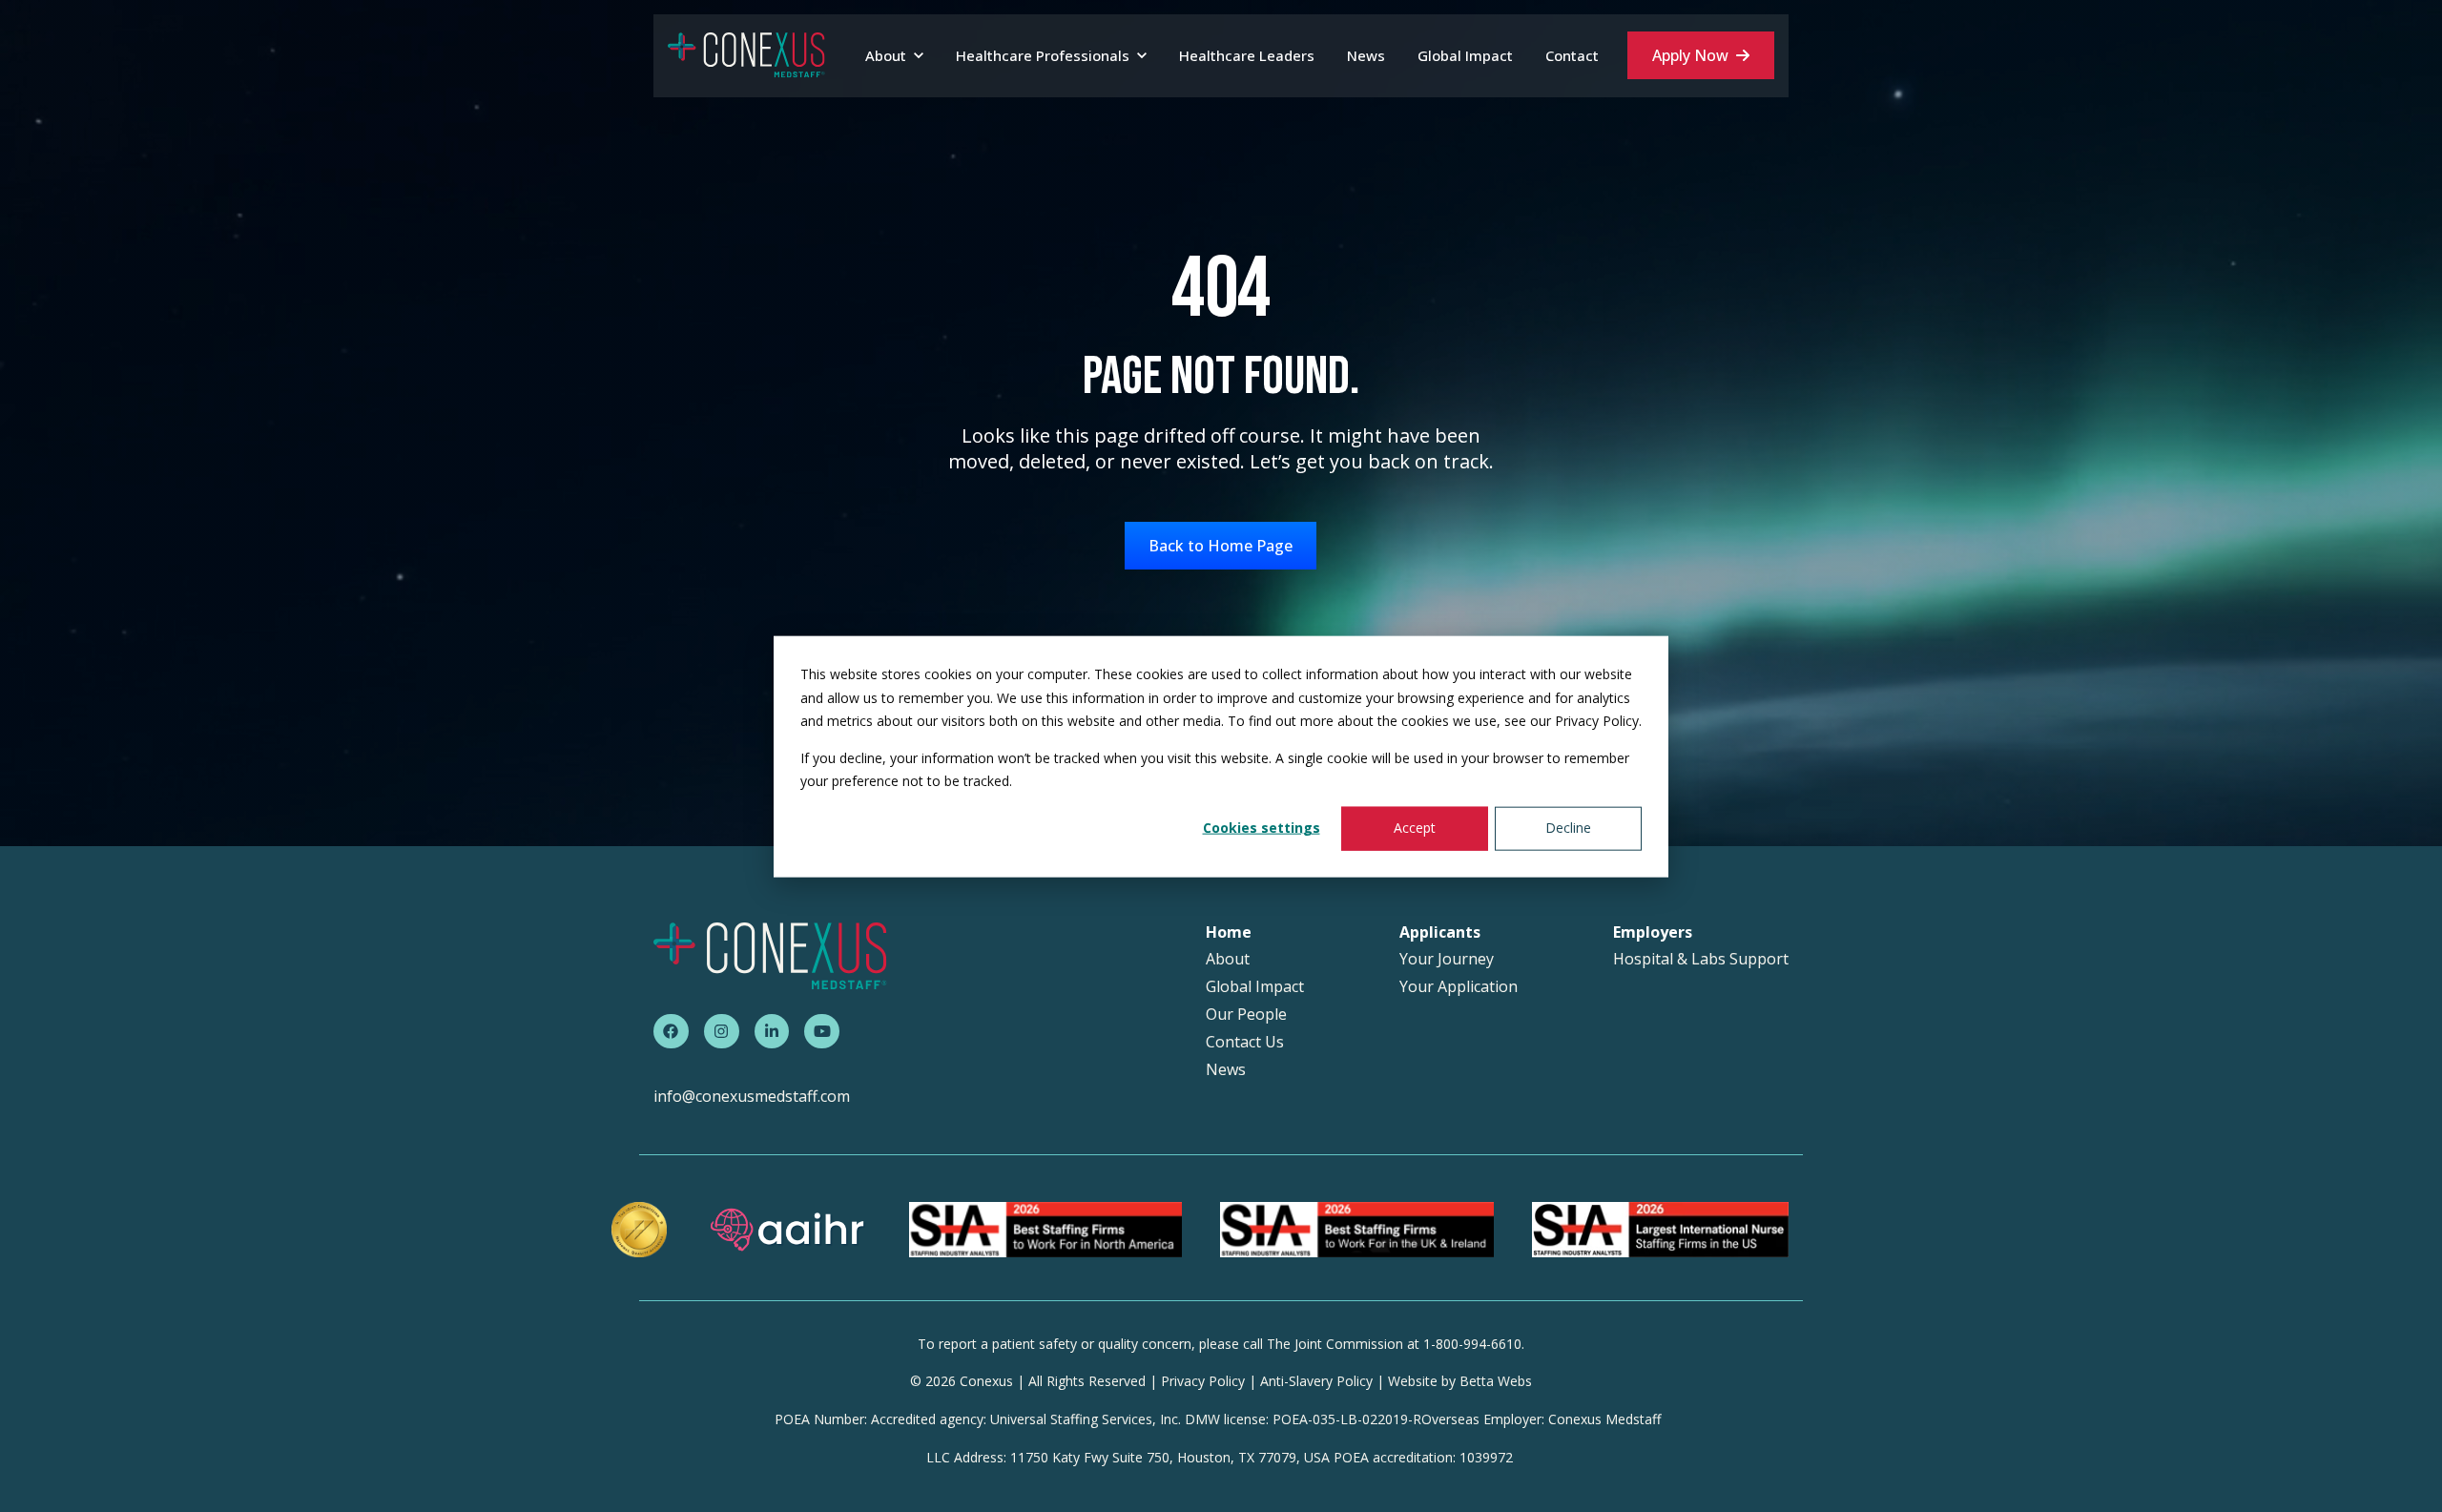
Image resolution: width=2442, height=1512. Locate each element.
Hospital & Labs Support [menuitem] (1701, 959)
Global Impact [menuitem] (1255, 987)
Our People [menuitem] (1246, 1015)
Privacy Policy (1203, 1381)
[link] (746, 54)
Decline (1568, 828)
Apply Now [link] (1690, 55)
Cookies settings (1262, 828)
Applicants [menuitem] (1440, 932)
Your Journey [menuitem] (1447, 959)
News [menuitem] (1226, 1070)
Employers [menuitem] (1653, 932)
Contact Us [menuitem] (1245, 1042)
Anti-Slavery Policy (1316, 1381)
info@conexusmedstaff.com (752, 1096)
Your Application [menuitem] (1459, 987)
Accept (1415, 828)
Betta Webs (1496, 1381)
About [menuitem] (1228, 959)
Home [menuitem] (1229, 932)
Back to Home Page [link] (1221, 546)
